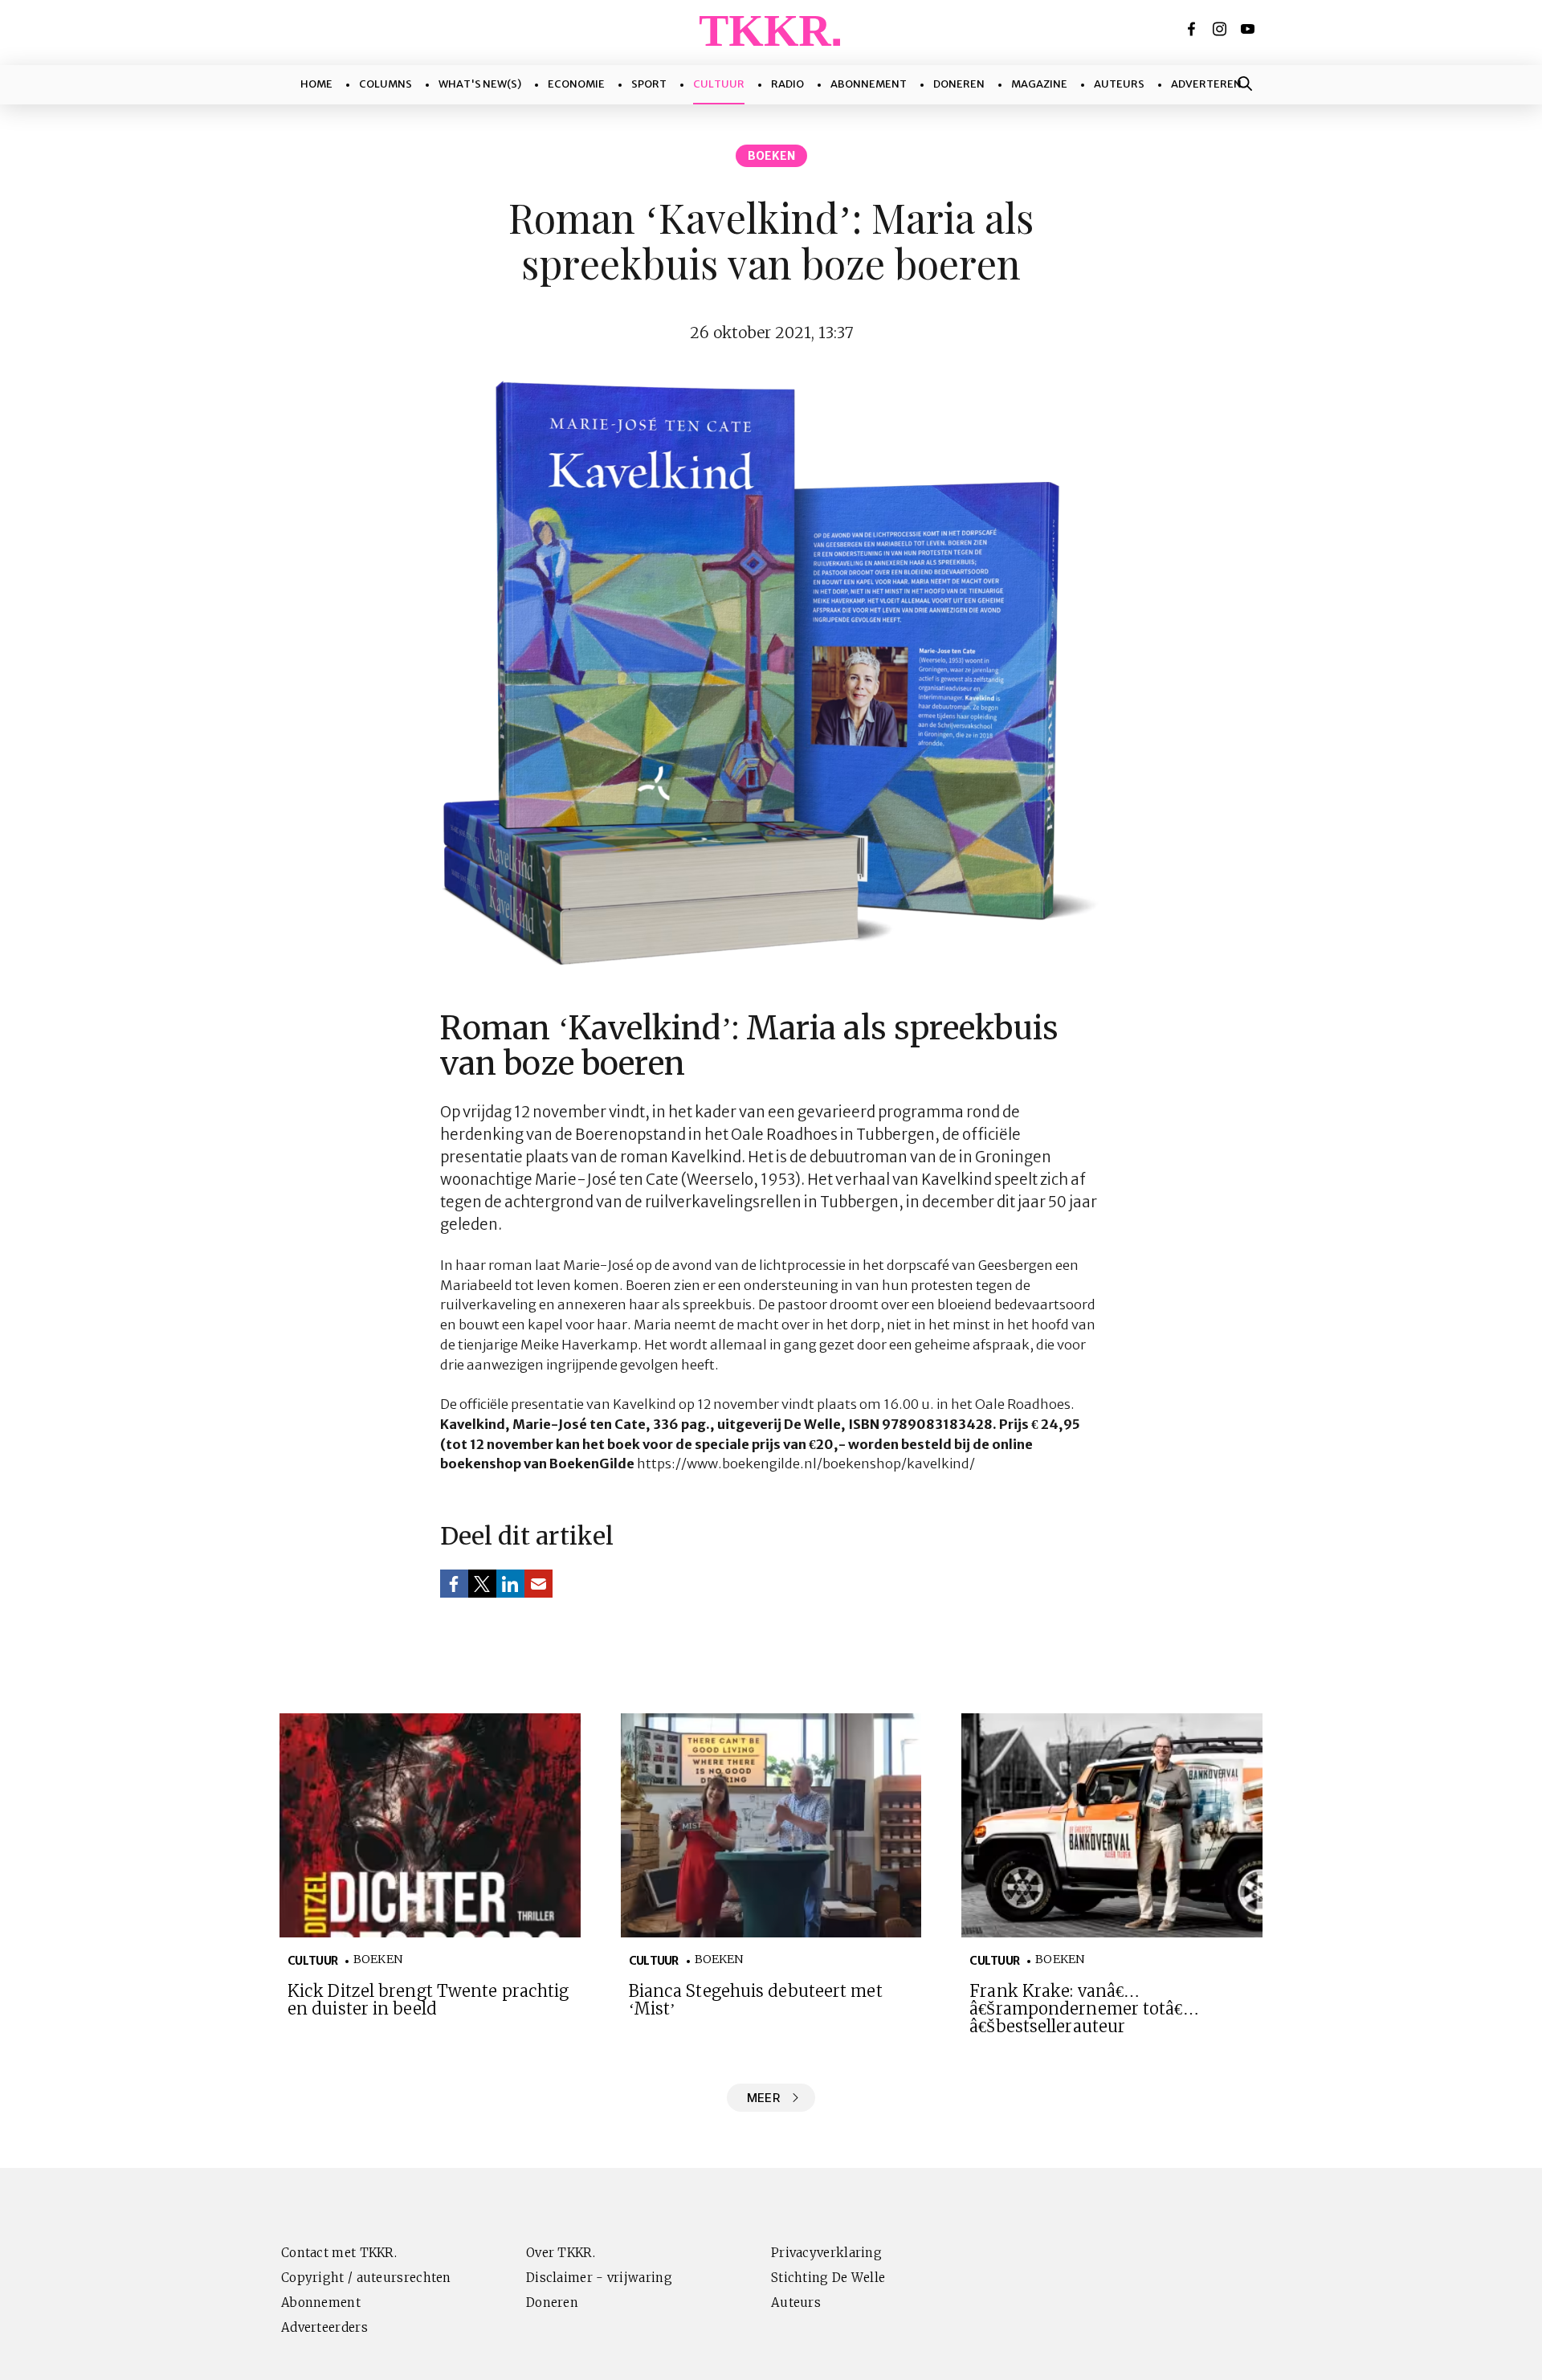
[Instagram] (1221, 29)
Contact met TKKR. (339, 2253)
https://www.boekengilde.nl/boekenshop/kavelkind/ (806, 1464)
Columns (385, 84)
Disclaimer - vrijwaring (599, 2278)
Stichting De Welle (828, 2278)
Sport (649, 84)
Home (316, 84)
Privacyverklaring (826, 2253)
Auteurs (1119, 84)
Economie (576, 84)
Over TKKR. (561, 2253)
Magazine (1039, 84)
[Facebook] (1193, 29)
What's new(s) (480, 84)
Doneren (959, 84)
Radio (787, 84)
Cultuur (719, 84)
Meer (763, 2098)
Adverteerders (324, 2327)
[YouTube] (1249, 29)
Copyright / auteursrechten (366, 2278)
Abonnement (869, 84)
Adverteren (1206, 84)
